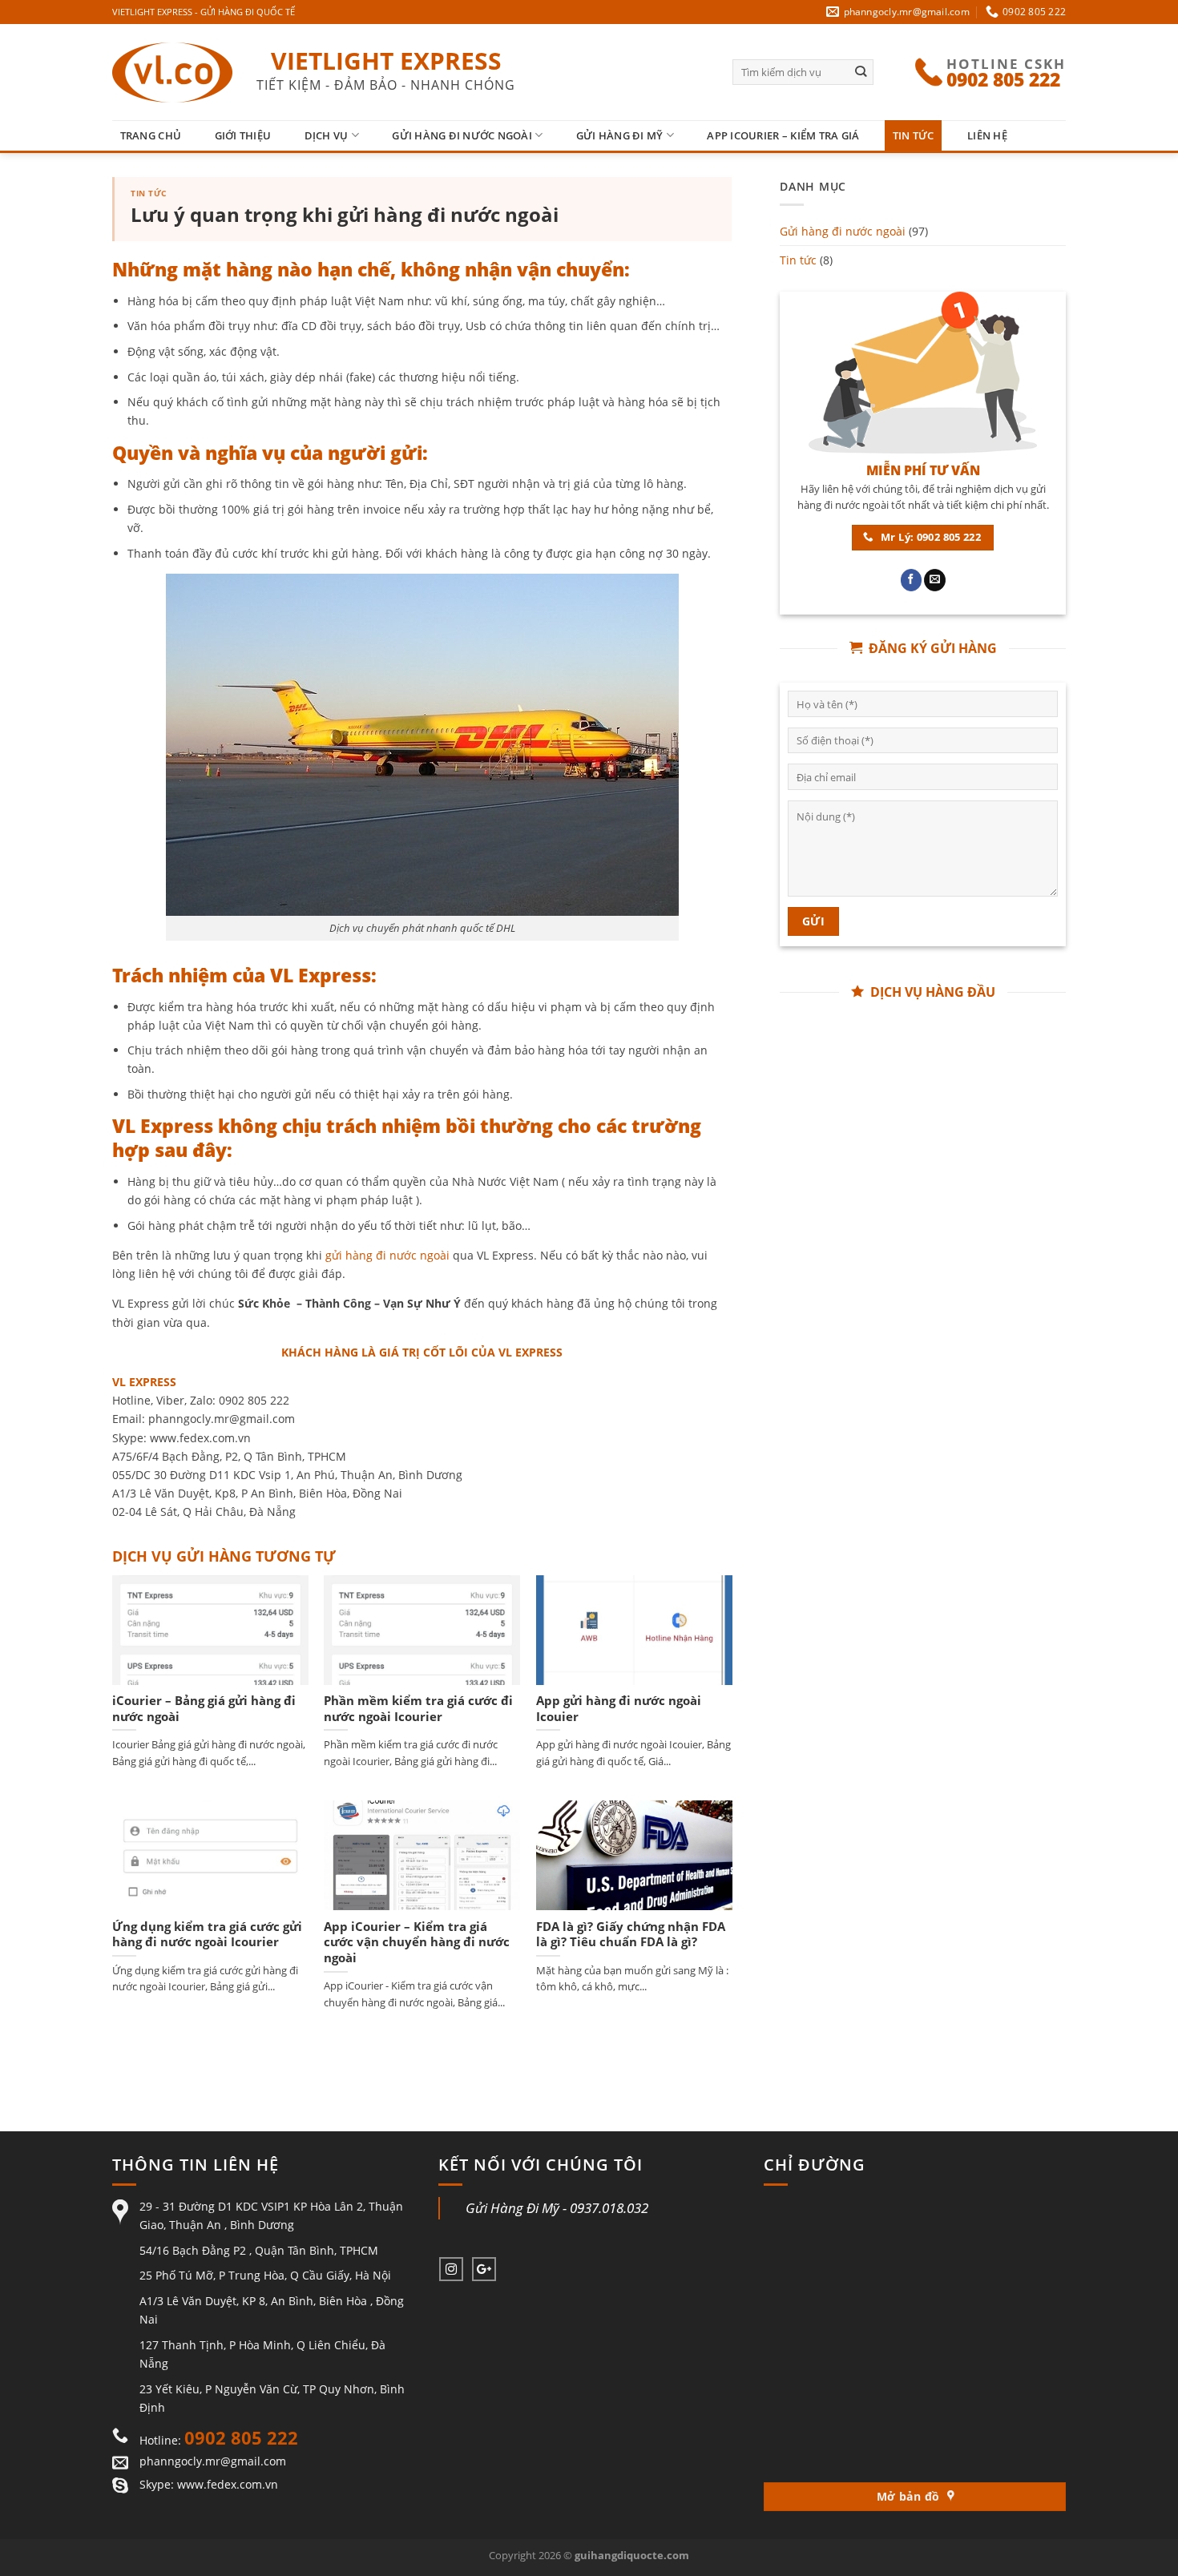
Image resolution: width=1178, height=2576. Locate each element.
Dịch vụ (327, 135)
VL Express (321, 975)
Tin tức (914, 135)
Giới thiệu (243, 135)
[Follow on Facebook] (912, 580)
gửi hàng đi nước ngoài (387, 1255)
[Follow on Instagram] (451, 2269)
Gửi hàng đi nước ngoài (462, 135)
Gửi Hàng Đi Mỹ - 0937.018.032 (557, 2208)
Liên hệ (987, 135)
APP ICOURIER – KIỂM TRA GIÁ (783, 135)
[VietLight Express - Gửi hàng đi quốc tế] (172, 73)
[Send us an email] (935, 580)
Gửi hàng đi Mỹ (620, 135)
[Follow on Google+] (484, 2269)
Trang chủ (151, 135)
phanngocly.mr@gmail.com (213, 2461)
